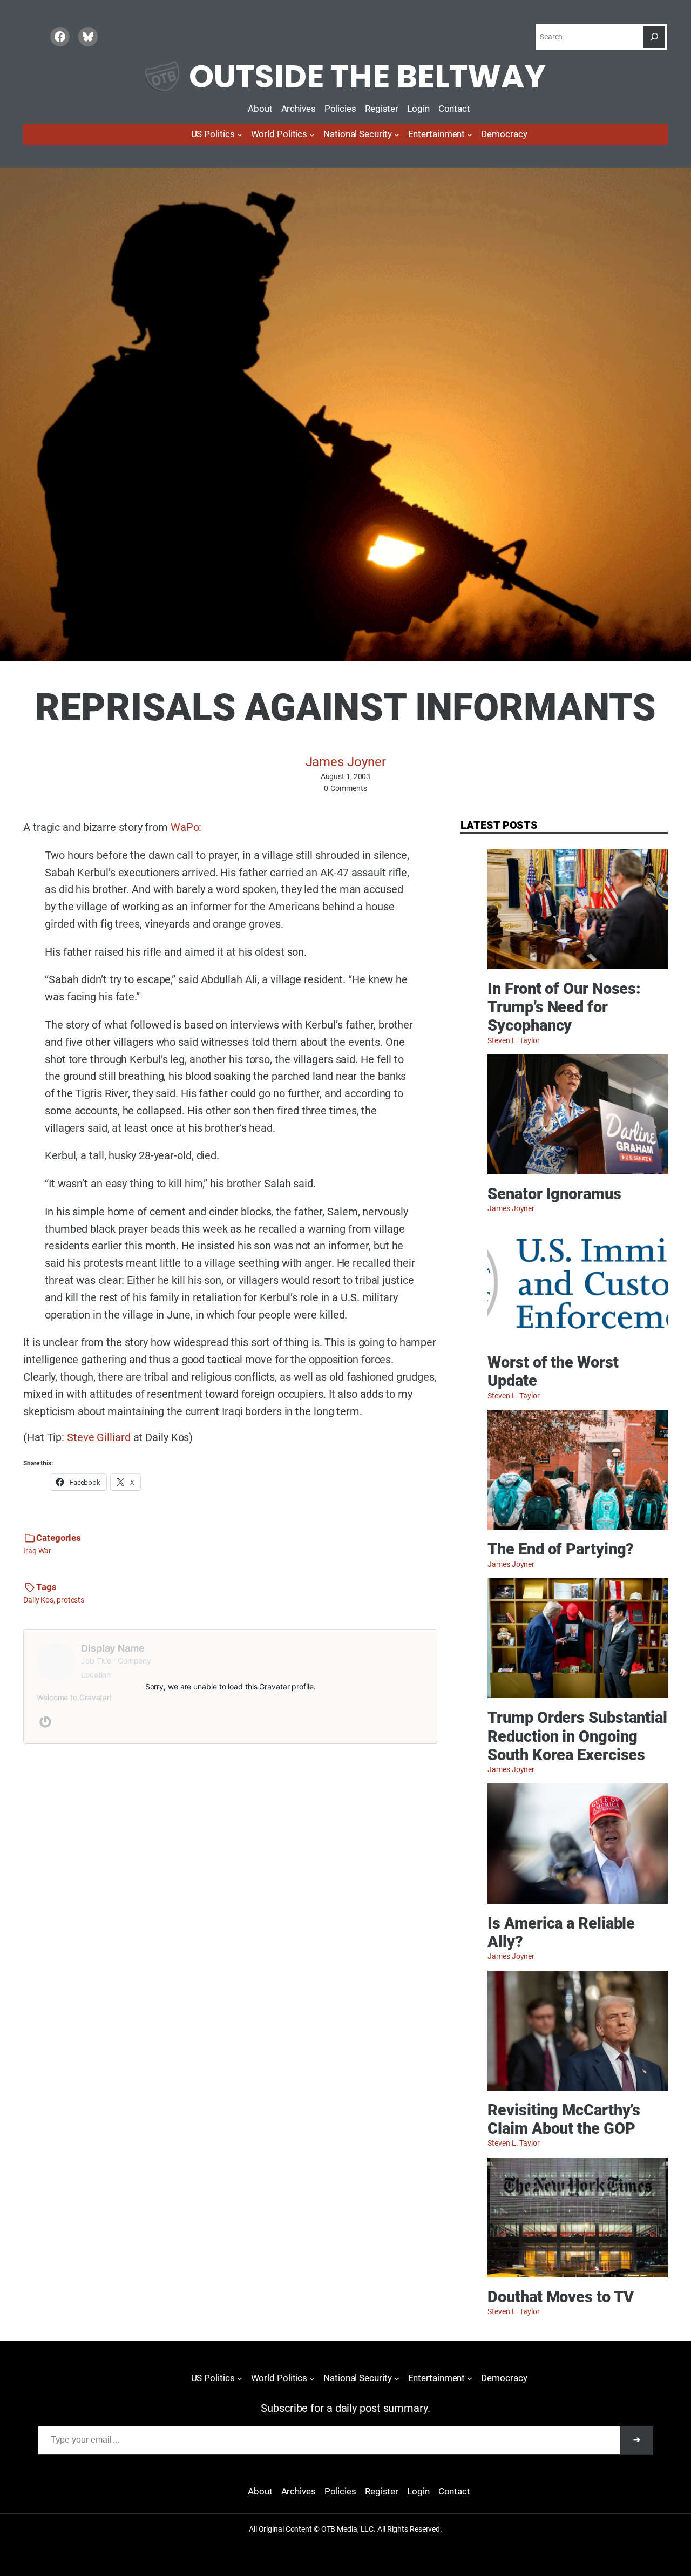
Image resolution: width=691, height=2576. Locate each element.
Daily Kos (38, 1600)
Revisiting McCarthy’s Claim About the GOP (564, 2119)
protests (70, 1600)
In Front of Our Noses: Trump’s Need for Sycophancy (564, 1008)
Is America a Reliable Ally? (561, 1933)
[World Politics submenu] (312, 134)
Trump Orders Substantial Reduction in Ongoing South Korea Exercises (577, 1736)
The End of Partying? (561, 1549)
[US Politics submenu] (240, 134)
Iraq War (37, 1551)
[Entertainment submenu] (470, 134)
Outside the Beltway (367, 76)
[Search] (654, 37)
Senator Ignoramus (554, 1194)
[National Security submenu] (397, 134)
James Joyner (346, 762)
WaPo (185, 827)
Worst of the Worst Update (553, 1372)
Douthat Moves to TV (560, 2297)
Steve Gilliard (99, 1438)
